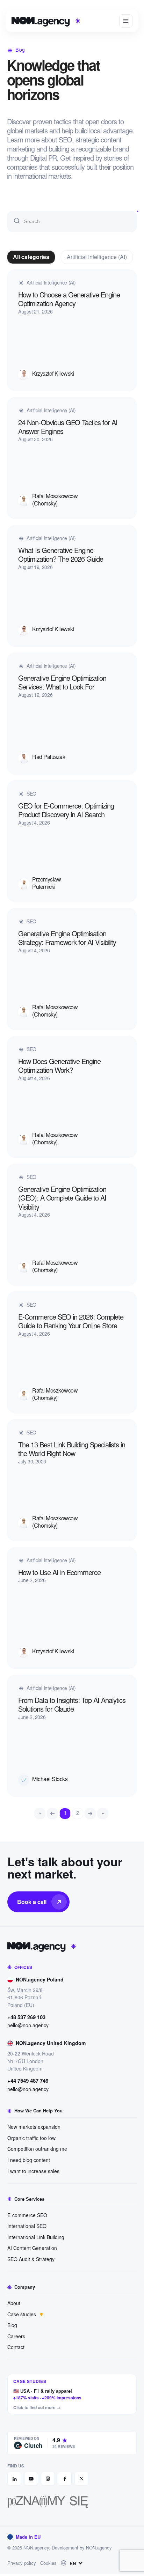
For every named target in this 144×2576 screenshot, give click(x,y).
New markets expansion (34, 2127)
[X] (81, 2479)
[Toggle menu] (126, 21)
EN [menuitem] (73, 2563)
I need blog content (29, 2160)
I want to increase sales (33, 2171)
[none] (73, 2563)
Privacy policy (22, 2563)
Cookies (48, 2563)
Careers (16, 2336)
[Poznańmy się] (72, 2502)
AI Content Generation (32, 2248)
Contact (16, 2347)
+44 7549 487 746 (28, 2081)
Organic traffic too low (31, 2138)
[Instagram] (48, 2479)
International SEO (27, 2226)
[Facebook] (65, 2479)
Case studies (22, 2314)
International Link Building (36, 2237)
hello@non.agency (28, 2025)
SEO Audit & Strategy (31, 2259)
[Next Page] (90, 1814)
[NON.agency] (72, 1946)
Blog (12, 2325)
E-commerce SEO (27, 2215)
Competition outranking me (37, 2149)
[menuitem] (73, 2563)
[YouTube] (31, 2479)
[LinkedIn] (14, 2479)
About (14, 2303)
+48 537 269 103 (26, 2017)
